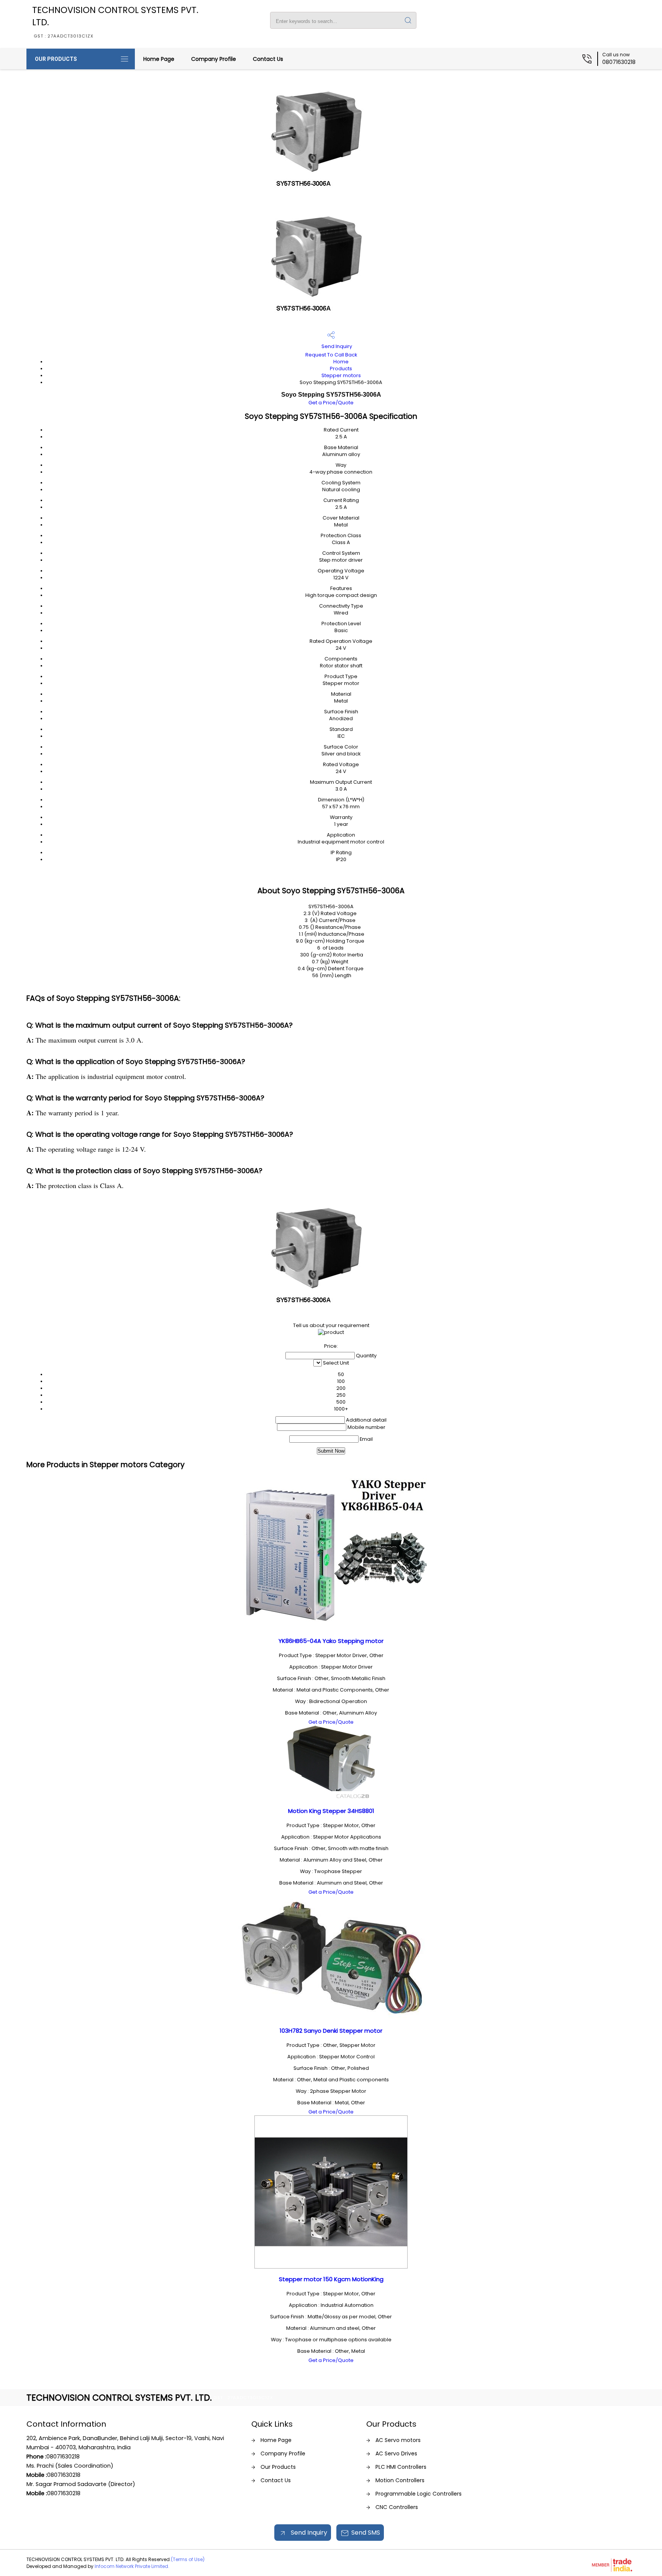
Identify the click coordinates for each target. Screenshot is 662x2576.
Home (341, 362)
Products (341, 369)
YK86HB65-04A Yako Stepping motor (331, 1641)
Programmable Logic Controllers (419, 2494)
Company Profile (214, 59)
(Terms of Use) (188, 2559)
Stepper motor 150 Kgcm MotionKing (331, 2279)
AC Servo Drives (396, 2453)
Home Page (159, 59)
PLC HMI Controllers (401, 2467)
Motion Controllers (400, 2480)
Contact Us (268, 59)
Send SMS (366, 2533)
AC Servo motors (398, 2440)
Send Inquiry (336, 346)
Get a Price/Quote (331, 403)
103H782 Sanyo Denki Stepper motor (331, 2031)
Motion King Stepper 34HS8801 (331, 1811)
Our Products (56, 59)
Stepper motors (341, 375)
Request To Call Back (331, 355)
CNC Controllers (397, 2507)
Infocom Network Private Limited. (132, 2566)
